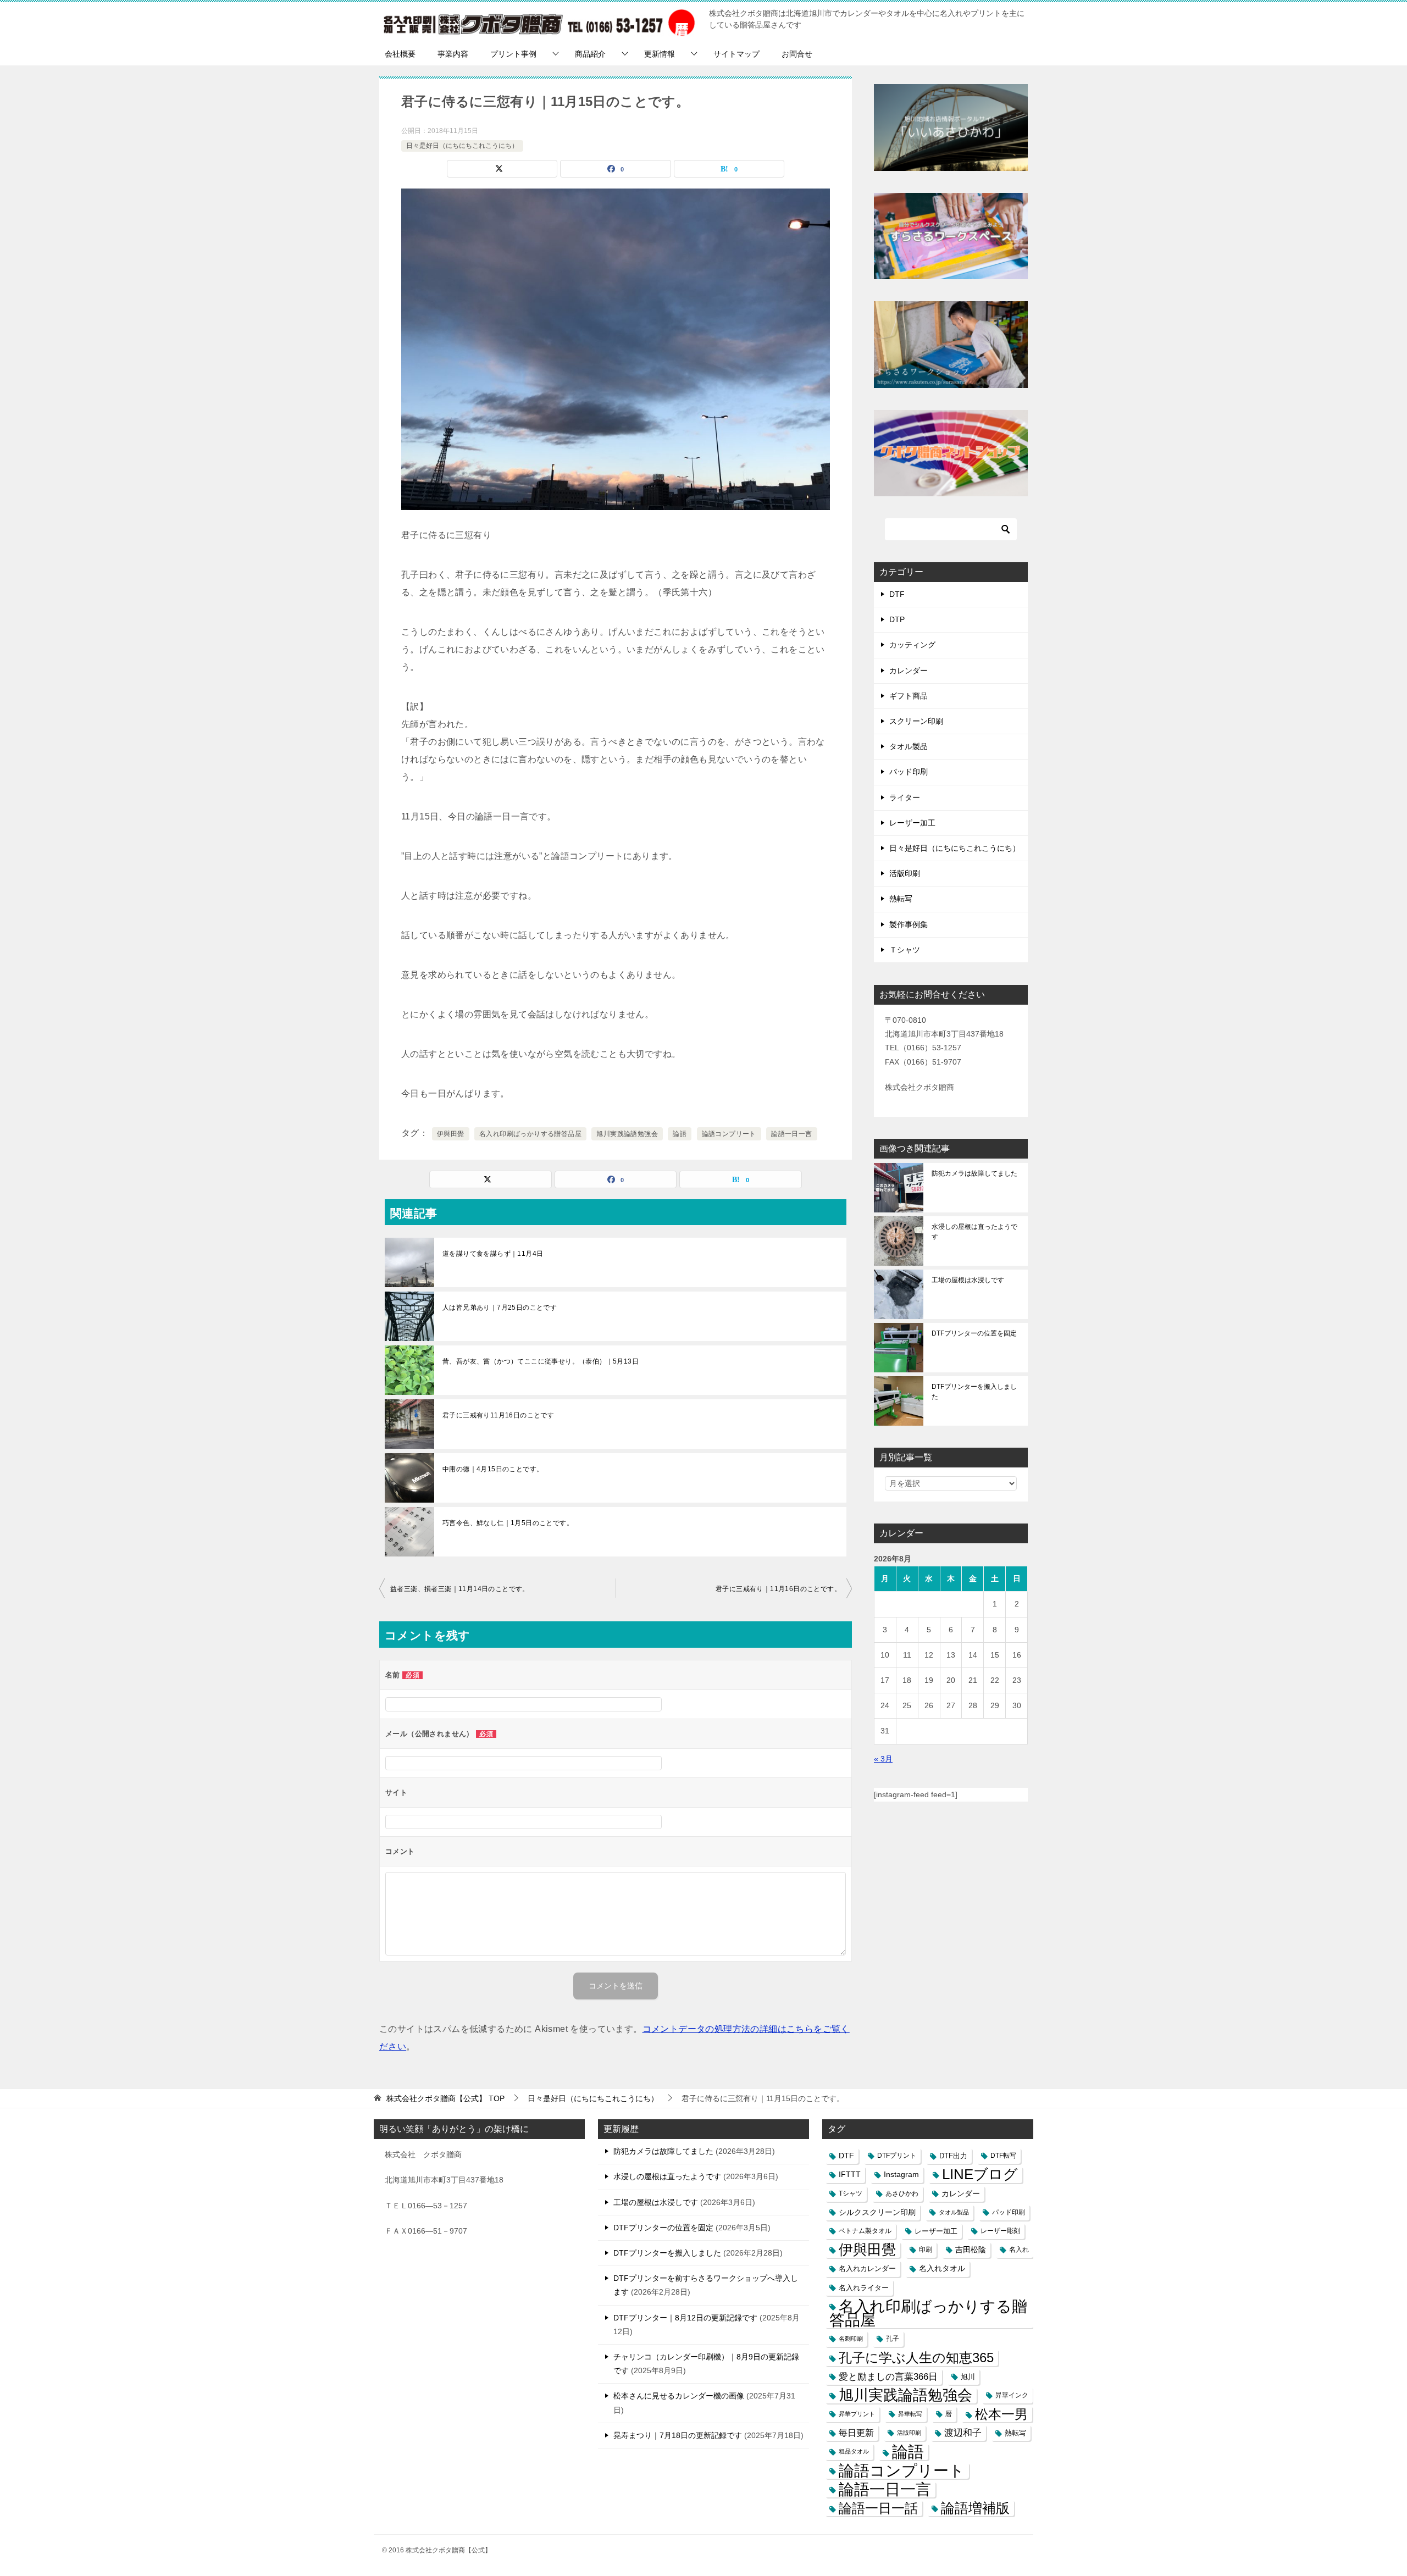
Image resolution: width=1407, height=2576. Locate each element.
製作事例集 (909, 924)
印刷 (926, 2250)
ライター (905, 797)
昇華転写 (910, 2414)
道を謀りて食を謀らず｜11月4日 (493, 1254)
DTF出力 (953, 2156)
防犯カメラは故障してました (974, 1173)
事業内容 (453, 54)
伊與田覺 (451, 1134)
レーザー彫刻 (1000, 2231)
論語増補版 (975, 2508)
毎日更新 (856, 2433)
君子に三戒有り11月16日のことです (498, 1415)
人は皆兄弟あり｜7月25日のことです (500, 1308)
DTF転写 (1003, 2156)
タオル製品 (909, 746)
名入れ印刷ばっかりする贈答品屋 (530, 1134)
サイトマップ (736, 54)
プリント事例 (513, 54)
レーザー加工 (912, 823)
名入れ (1019, 2250)
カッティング (912, 645)
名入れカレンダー (867, 2268)
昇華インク (1012, 2395)
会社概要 (400, 54)
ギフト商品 (909, 696)
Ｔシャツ (905, 950)
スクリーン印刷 (916, 721)
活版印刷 (905, 873)
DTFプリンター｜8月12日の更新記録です (685, 2318)
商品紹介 (590, 54)
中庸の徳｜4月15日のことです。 (493, 1469)
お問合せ (797, 54)
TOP (445, 2098)
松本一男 (1001, 2414)
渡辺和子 (963, 2433)
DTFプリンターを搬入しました (974, 1392)
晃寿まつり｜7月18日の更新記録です (678, 2435)
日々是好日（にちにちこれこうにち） (462, 146)
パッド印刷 (909, 772)
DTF (897, 594)
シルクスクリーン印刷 (877, 2212)
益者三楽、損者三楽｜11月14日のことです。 (460, 1589)
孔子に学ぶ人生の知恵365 (916, 2358)
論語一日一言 (791, 1134)
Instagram (901, 2175)
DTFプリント (897, 2156)
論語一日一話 (878, 2508)
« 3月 (883, 1759)
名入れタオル (942, 2268)
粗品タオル (854, 2451)
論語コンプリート (729, 1134)
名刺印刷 (851, 2339)
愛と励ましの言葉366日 (888, 2377)
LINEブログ (980, 2175)
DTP (897, 619)
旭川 (968, 2377)
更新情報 (660, 54)
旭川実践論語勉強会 (627, 1134)
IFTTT (850, 2175)
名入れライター (864, 2288)
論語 (680, 1134)
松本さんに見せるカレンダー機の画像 (679, 2396)
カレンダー (909, 671)
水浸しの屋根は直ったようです (974, 1232)
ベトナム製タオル (865, 2231)
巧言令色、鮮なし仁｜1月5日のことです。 (508, 1523)
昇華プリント (857, 2414)
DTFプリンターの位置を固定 (974, 1333)
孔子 (893, 2339)
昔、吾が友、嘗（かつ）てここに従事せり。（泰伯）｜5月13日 (541, 1361)
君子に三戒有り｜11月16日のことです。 (778, 1589)
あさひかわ (902, 2193)
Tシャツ (851, 2193)
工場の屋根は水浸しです (968, 1280)
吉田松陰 (971, 2250)
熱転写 (901, 899)
